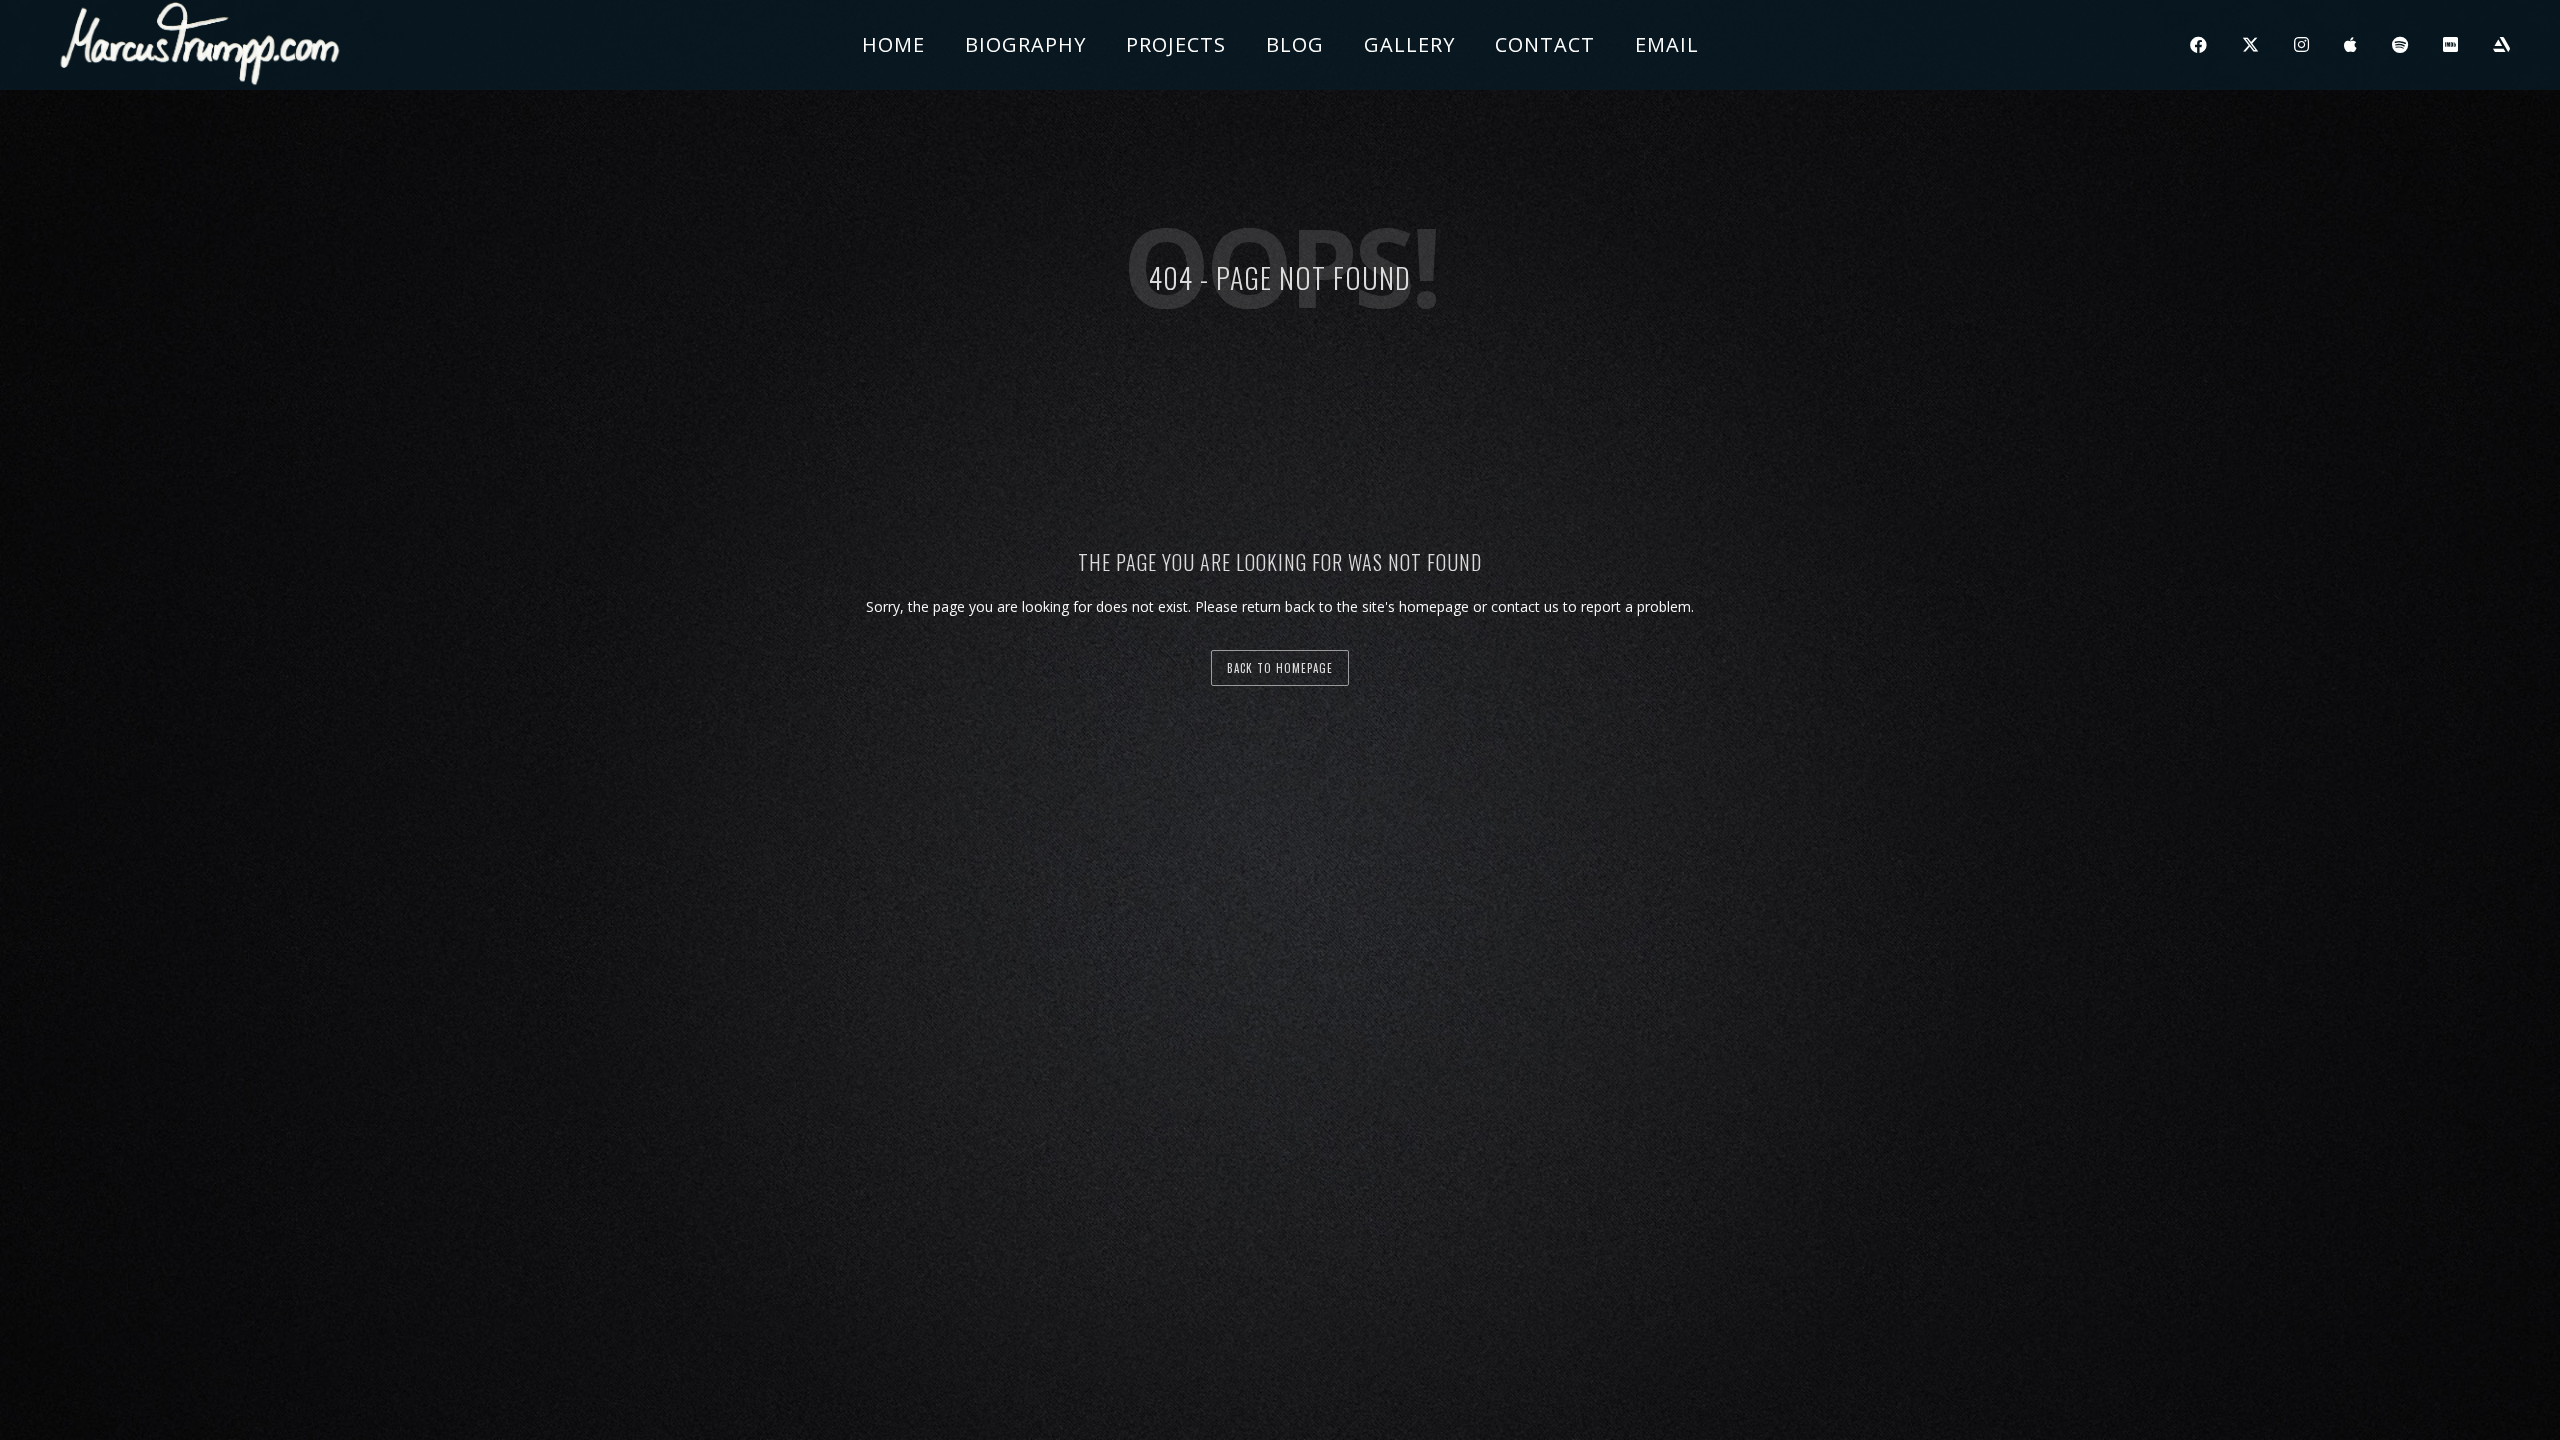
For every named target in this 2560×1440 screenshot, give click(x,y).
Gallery (1409, 44)
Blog (1295, 44)
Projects (1176, 44)
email (1667, 44)
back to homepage (1280, 668)
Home (893, 44)
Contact (1545, 44)
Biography (1025, 44)
